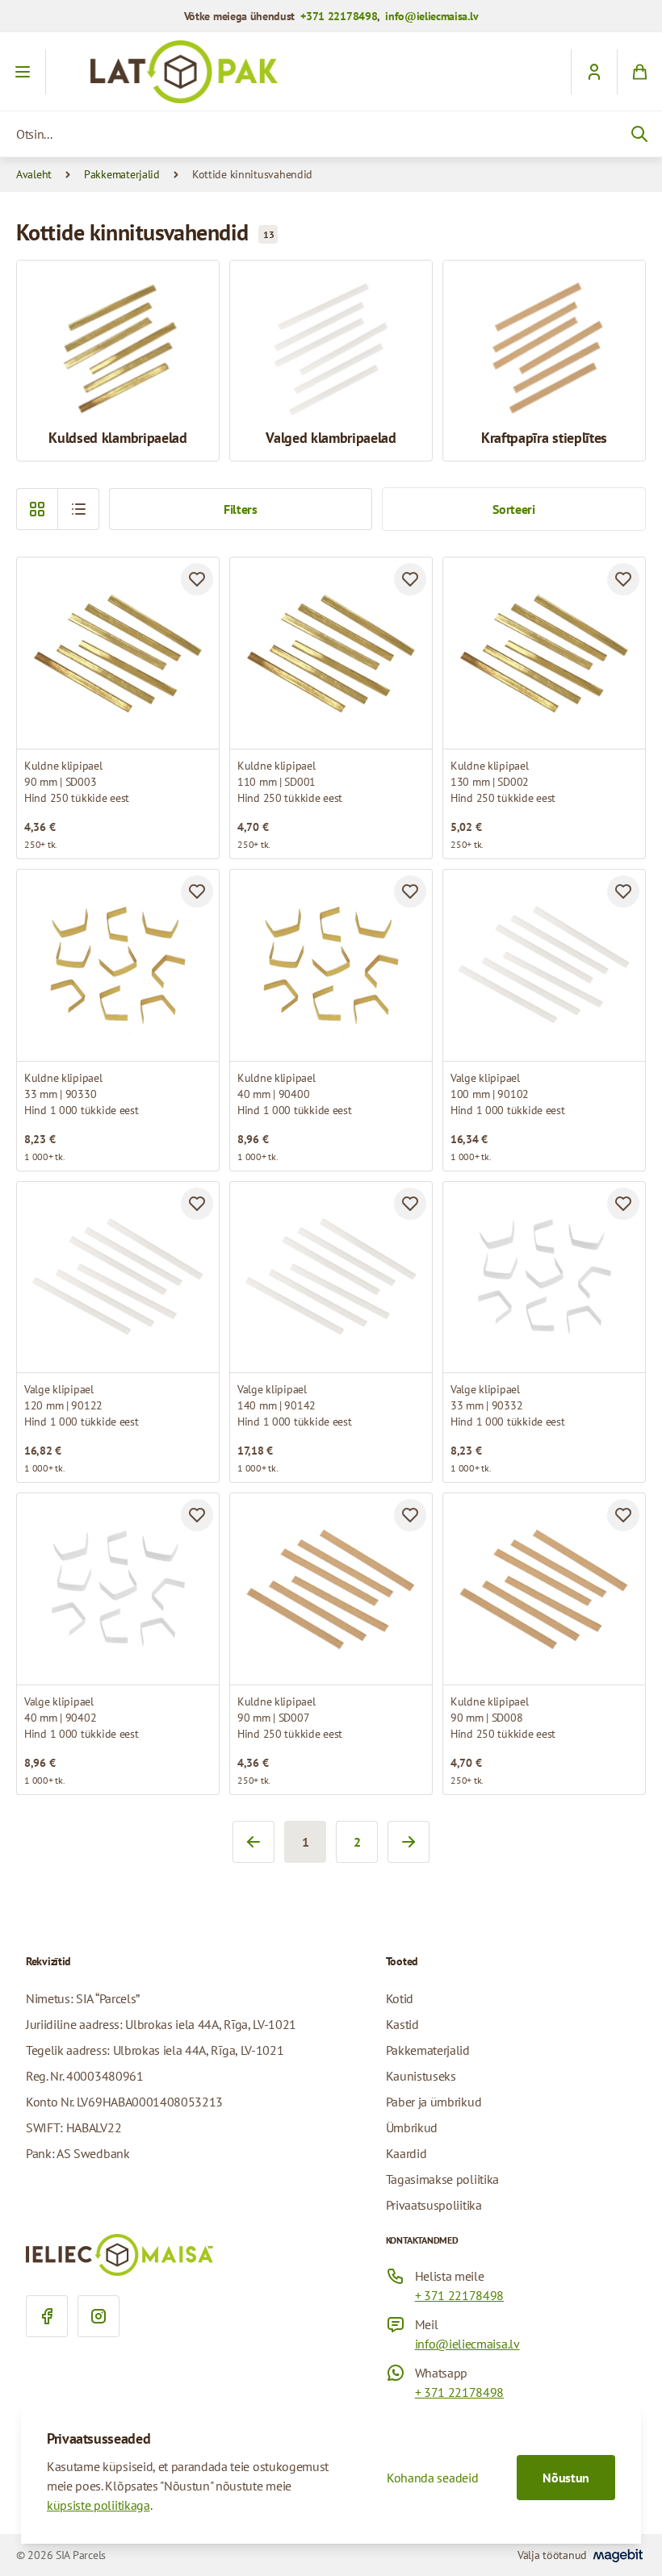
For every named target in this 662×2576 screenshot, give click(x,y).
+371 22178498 (339, 16)
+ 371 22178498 (460, 2295)
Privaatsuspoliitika (434, 2205)
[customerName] (594, 72)
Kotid (400, 1998)
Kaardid (406, 2153)
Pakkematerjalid (122, 174)
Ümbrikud (412, 2127)
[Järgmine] (409, 1842)
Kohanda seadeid (432, 2478)
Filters (241, 509)
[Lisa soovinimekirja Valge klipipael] (623, 891)
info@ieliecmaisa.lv (432, 16)
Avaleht (34, 174)
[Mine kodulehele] (331, 72)
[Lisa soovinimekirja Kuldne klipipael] (197, 579)
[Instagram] (98, 2316)
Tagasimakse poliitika (442, 2179)
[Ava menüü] (23, 72)
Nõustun (566, 2478)
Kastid (402, 2024)
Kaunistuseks (421, 2076)
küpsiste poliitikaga (98, 2505)
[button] (78, 509)
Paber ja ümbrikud (434, 2102)
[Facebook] (47, 2316)
